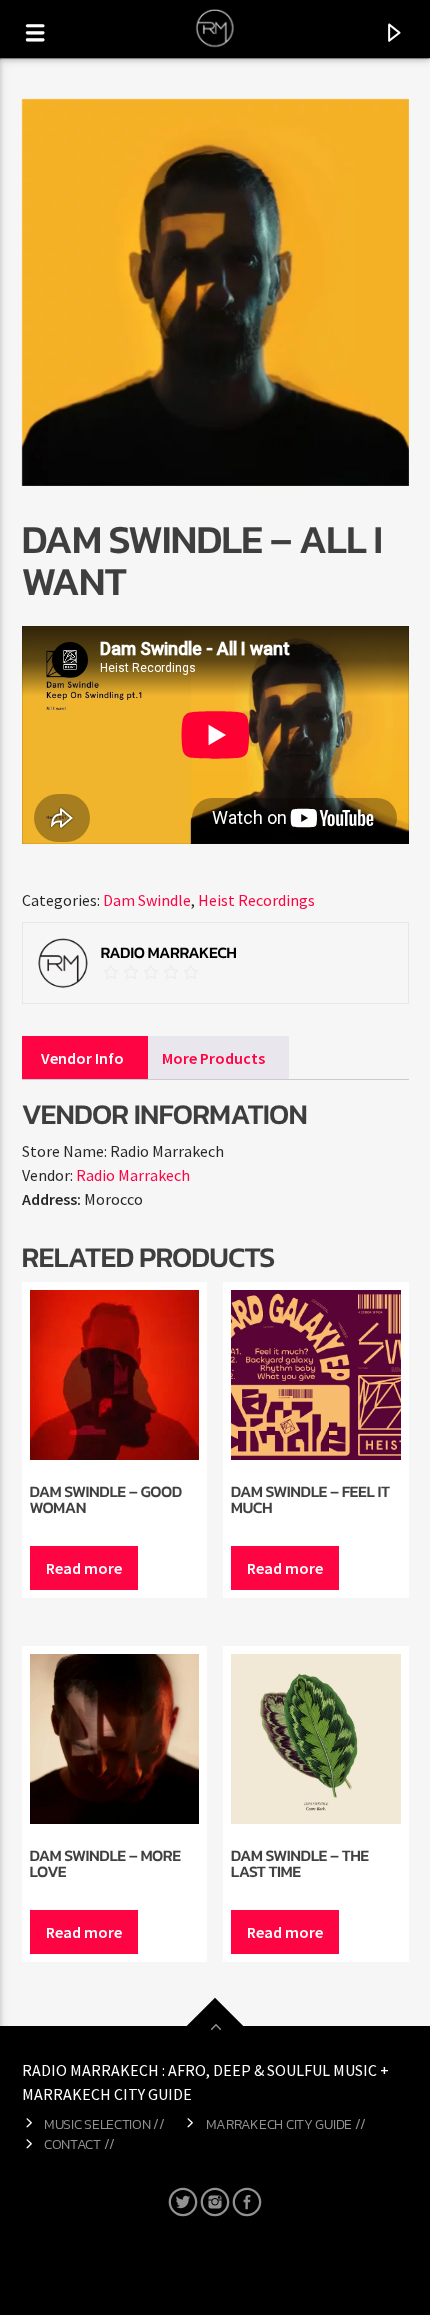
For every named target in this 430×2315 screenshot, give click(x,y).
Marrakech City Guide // (286, 2124)
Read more (84, 1568)
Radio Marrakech (133, 1175)
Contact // (79, 2144)
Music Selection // (104, 2124)
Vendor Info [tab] (82, 1058)
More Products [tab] (213, 1058)
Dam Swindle (147, 900)
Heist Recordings (256, 900)
